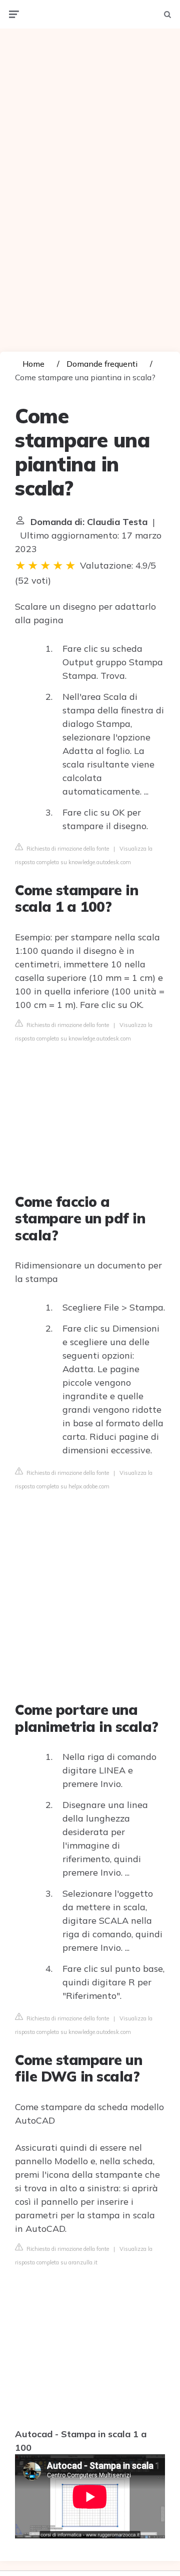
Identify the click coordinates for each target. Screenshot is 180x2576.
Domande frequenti (102, 364)
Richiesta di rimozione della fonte (67, 849)
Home (33, 364)
